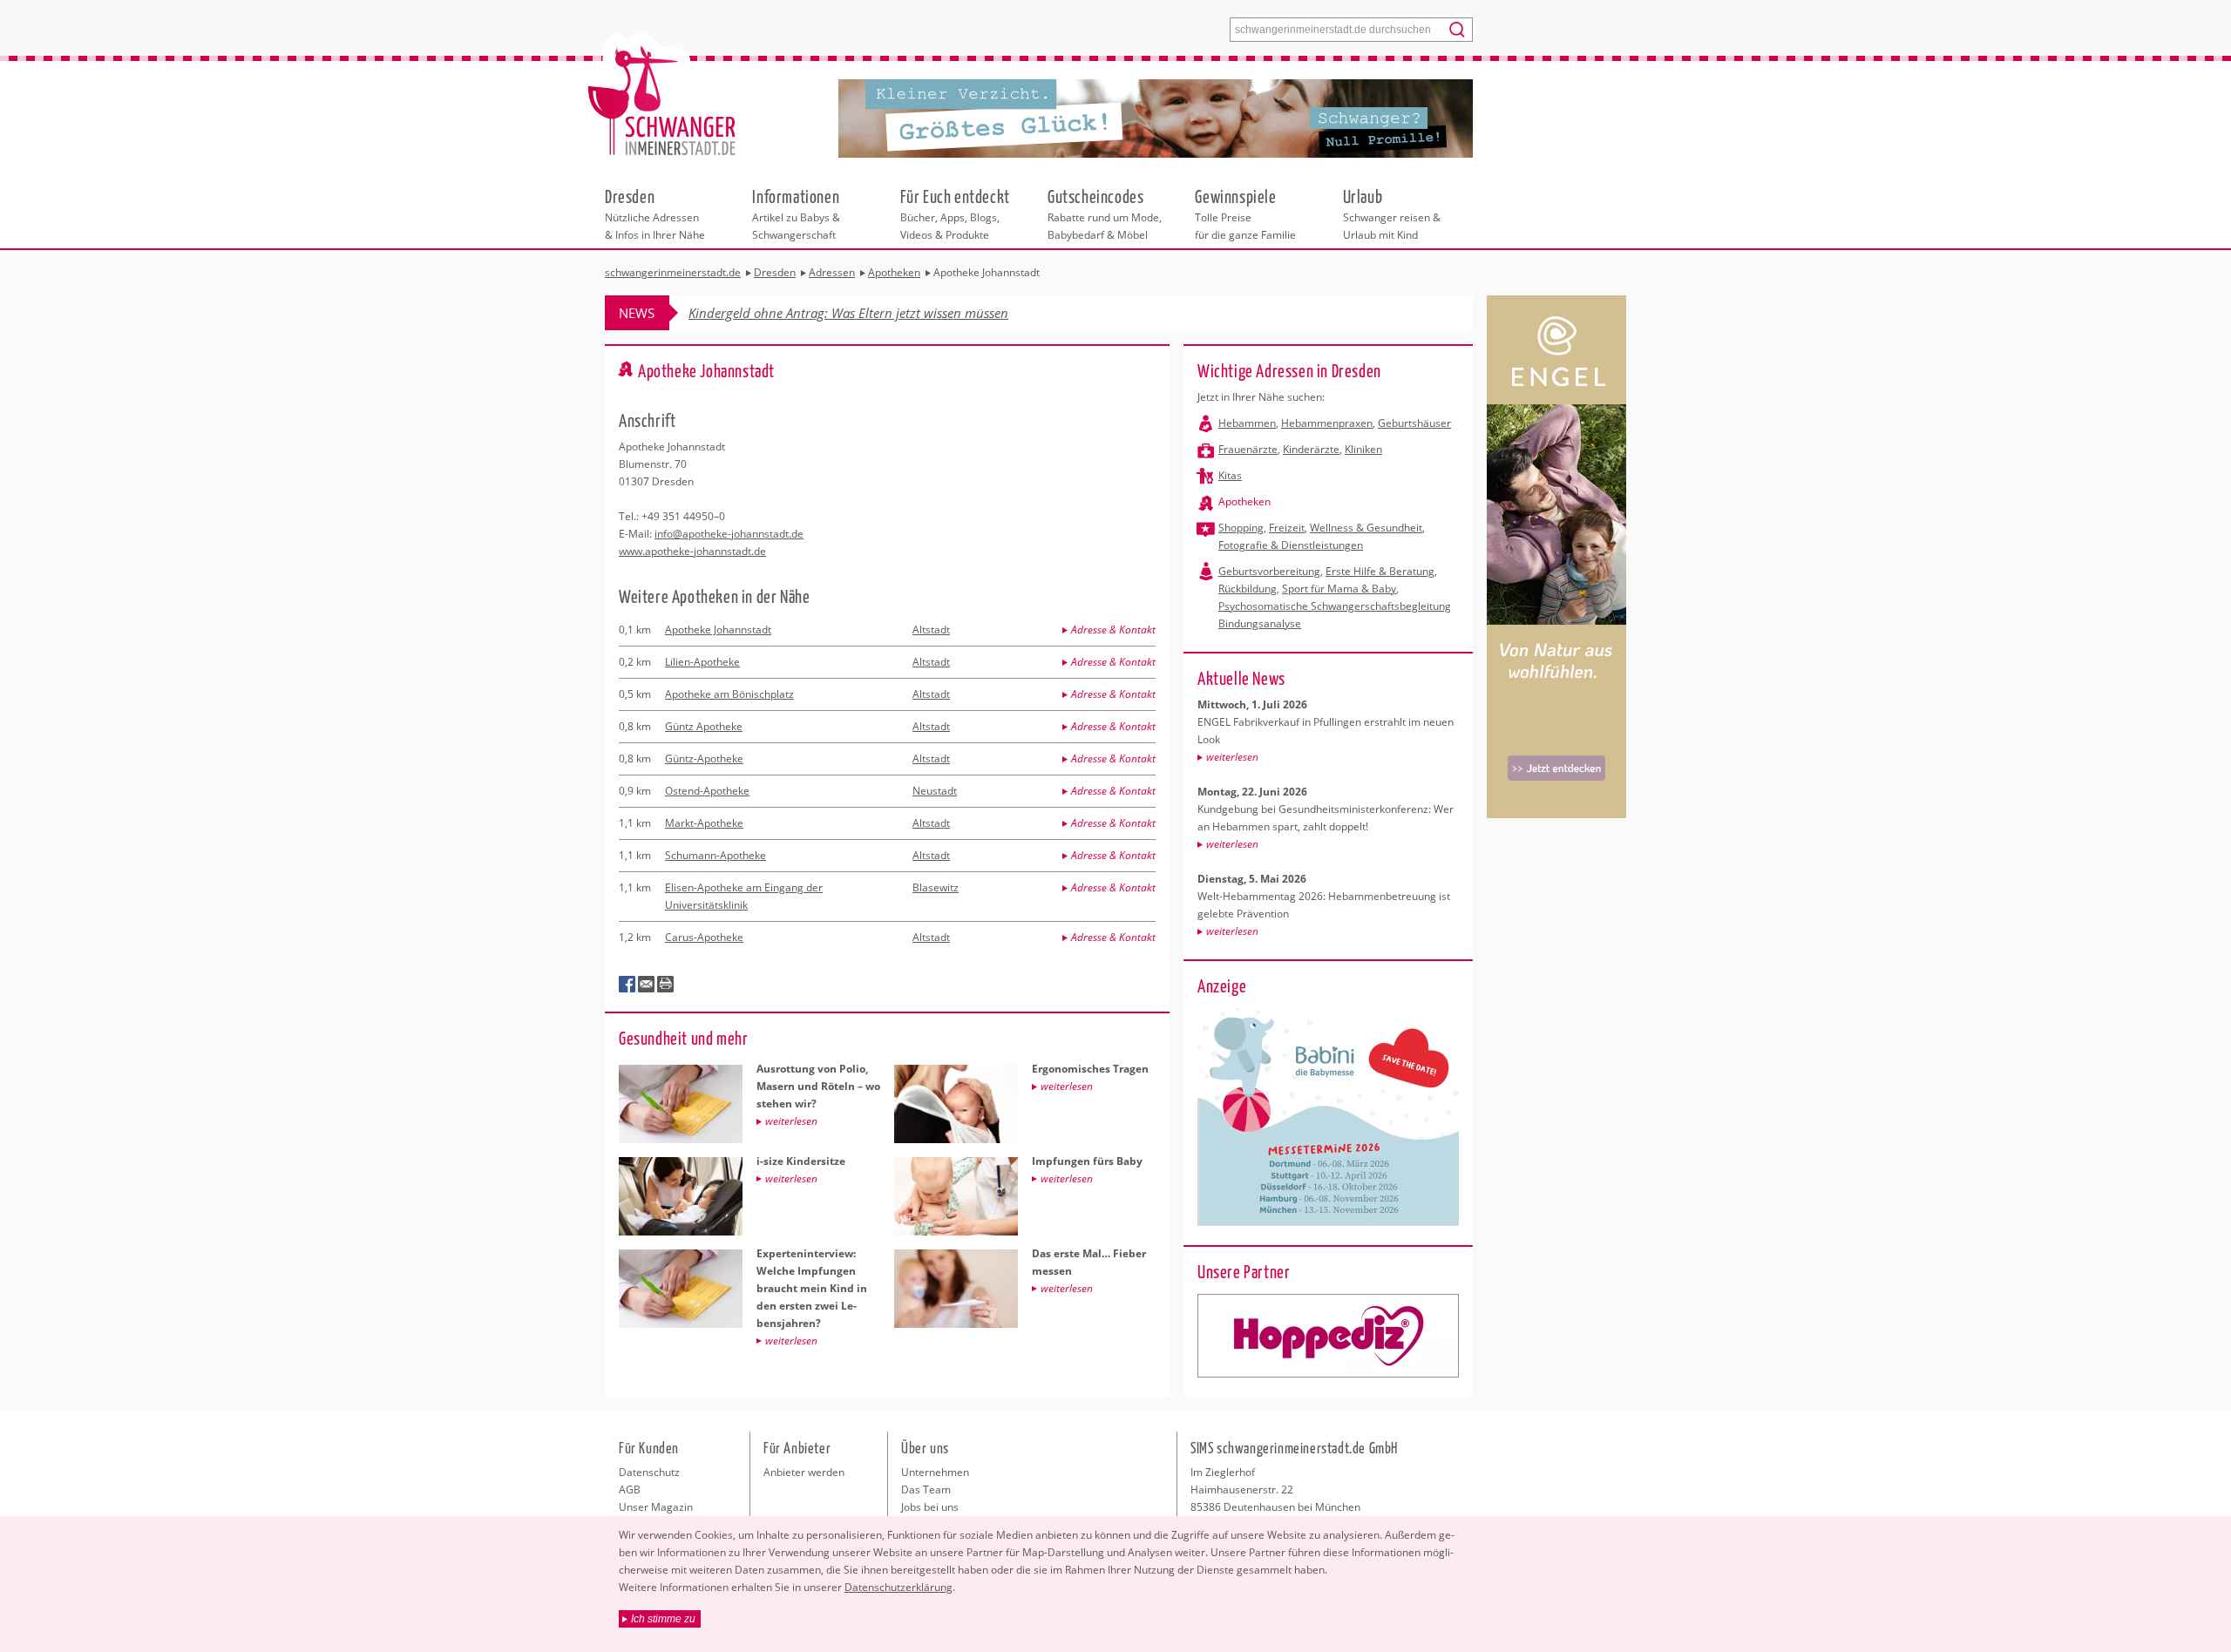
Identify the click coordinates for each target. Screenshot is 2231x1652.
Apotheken (1244, 501)
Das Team (926, 1490)
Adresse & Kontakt (1113, 630)
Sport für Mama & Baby (1339, 589)
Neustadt (935, 791)
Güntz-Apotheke (704, 758)
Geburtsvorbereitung (1269, 571)
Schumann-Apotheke (715, 855)
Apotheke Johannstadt (718, 630)
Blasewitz (936, 887)
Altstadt (931, 630)
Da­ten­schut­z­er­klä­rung (899, 1587)
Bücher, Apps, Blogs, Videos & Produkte (955, 213)
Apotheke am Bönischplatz (729, 694)
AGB (630, 1490)
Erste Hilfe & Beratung (1380, 571)
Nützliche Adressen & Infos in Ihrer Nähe (655, 213)
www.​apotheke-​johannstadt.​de (692, 551)
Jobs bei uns (930, 1507)
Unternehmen (935, 1472)
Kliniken (1363, 449)
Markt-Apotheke (704, 823)
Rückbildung (1248, 589)
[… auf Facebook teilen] (627, 985)
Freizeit (1287, 528)
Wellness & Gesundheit (1366, 528)
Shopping (1241, 528)
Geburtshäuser (1414, 423)
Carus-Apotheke (704, 937)
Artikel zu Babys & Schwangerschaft (796, 213)
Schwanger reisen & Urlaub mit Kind (1392, 213)
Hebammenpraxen (1327, 423)
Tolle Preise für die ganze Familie (1245, 213)
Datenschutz (649, 1472)
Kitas (1230, 475)
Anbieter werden (804, 1472)
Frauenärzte (1248, 449)
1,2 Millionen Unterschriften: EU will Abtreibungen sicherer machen (882, 313)
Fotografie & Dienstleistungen (1291, 545)
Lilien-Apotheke (702, 662)
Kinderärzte (1311, 449)
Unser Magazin (656, 1507)
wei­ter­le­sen (1232, 757)
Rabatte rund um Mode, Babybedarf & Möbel (1105, 213)
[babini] (1328, 1336)
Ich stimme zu (663, 1619)
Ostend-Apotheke (707, 791)
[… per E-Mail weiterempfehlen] (647, 985)
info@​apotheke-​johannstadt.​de (729, 534)
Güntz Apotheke (704, 726)
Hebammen (1247, 423)
